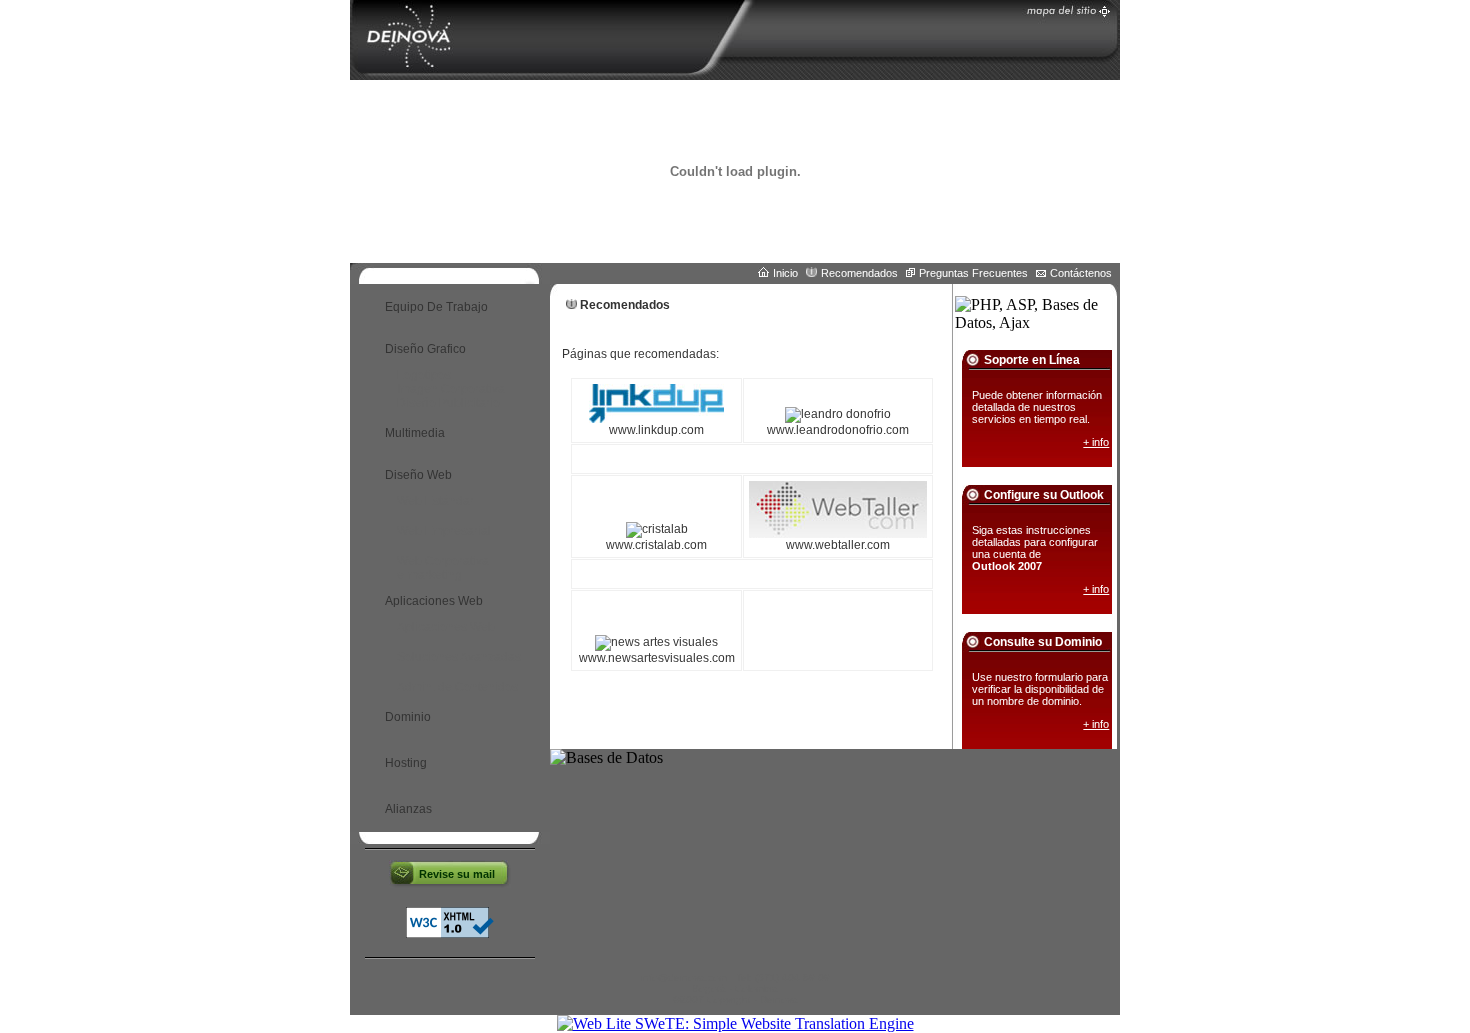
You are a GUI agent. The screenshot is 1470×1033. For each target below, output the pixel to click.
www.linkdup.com (656, 430)
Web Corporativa (443, 561)
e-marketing (429, 575)
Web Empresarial (444, 531)
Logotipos (424, 375)
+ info (1096, 442)
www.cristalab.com (656, 545)
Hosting (406, 763)
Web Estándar (435, 501)
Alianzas (408, 809)
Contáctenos (1081, 273)
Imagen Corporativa (451, 389)
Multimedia (415, 433)
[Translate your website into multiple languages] (735, 1023)
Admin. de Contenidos (457, 687)
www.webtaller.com (838, 545)
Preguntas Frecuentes (973, 273)
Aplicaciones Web (446, 627)
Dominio (408, 717)
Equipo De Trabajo (436, 307)
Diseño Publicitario (448, 403)
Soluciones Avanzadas (459, 657)
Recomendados (859, 273)
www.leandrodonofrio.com (838, 430)
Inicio (785, 273)
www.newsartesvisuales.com (657, 658)
